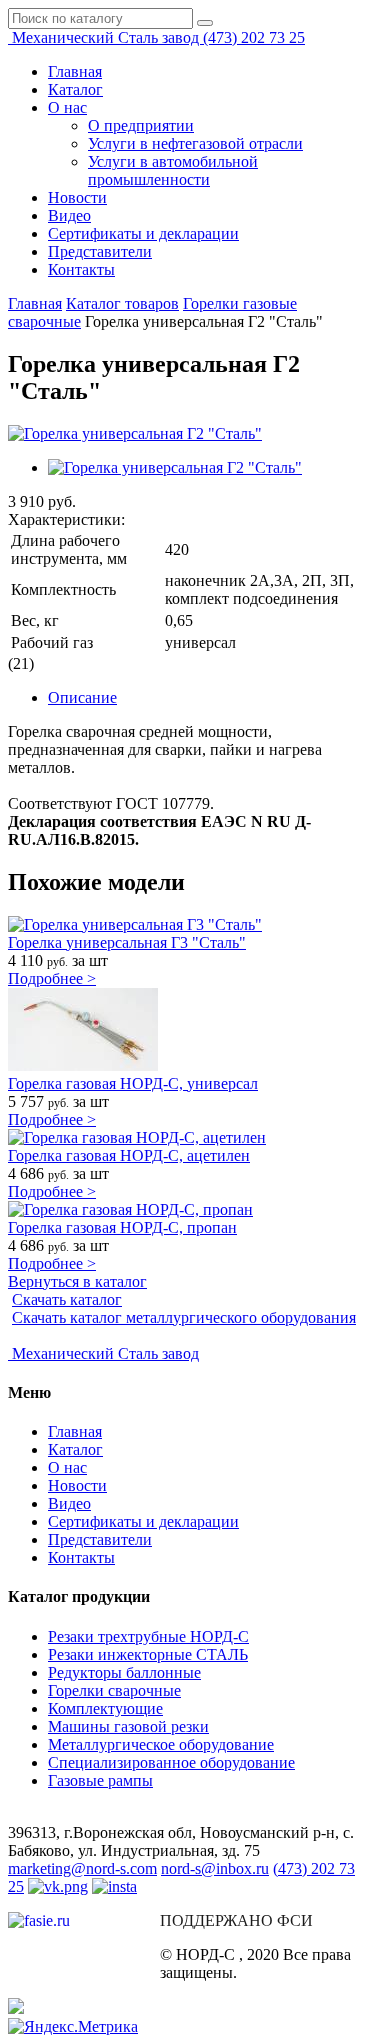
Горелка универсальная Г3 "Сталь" (127, 942)
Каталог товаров (122, 303)
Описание (82, 697)
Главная (75, 71)
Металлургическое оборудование (161, 1744)
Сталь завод (107, 37)
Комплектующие (105, 1708)
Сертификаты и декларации (143, 233)
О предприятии (141, 125)
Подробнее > (52, 978)
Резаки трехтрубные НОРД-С (148, 1636)
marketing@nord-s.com (82, 1868)
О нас (67, 107)
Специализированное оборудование (171, 1762)
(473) (254, 37)
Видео (69, 215)
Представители (100, 251)
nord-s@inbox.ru (215, 1868)
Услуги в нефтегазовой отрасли (195, 143)
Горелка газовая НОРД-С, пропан (122, 1227)
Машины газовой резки (128, 1726)
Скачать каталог (67, 1299)
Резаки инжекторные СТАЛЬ (148, 1654)
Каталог (75, 89)
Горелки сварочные (114, 1690)
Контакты (81, 269)
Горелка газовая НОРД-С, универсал (133, 1083)
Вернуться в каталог (77, 1281)
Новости (77, 197)
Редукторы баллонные (124, 1672)
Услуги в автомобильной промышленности (173, 170)
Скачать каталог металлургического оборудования (184, 1317)
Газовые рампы (100, 1780)
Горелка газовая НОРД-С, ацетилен (129, 1155)
